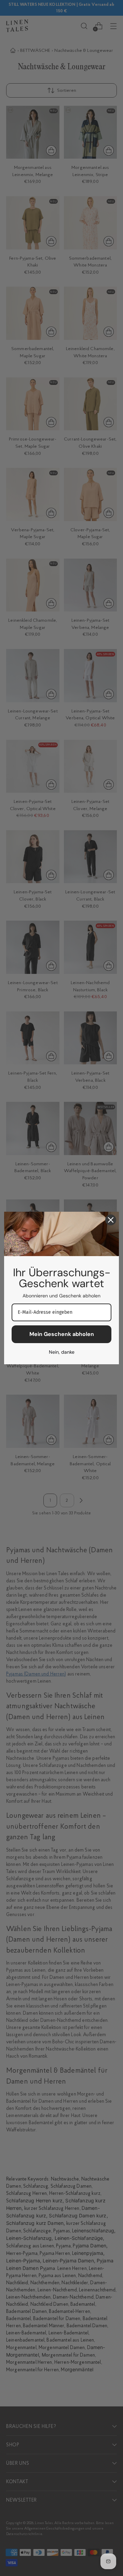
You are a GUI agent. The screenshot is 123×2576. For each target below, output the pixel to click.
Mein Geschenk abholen (62, 1334)
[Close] (111, 1220)
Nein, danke (62, 1352)
